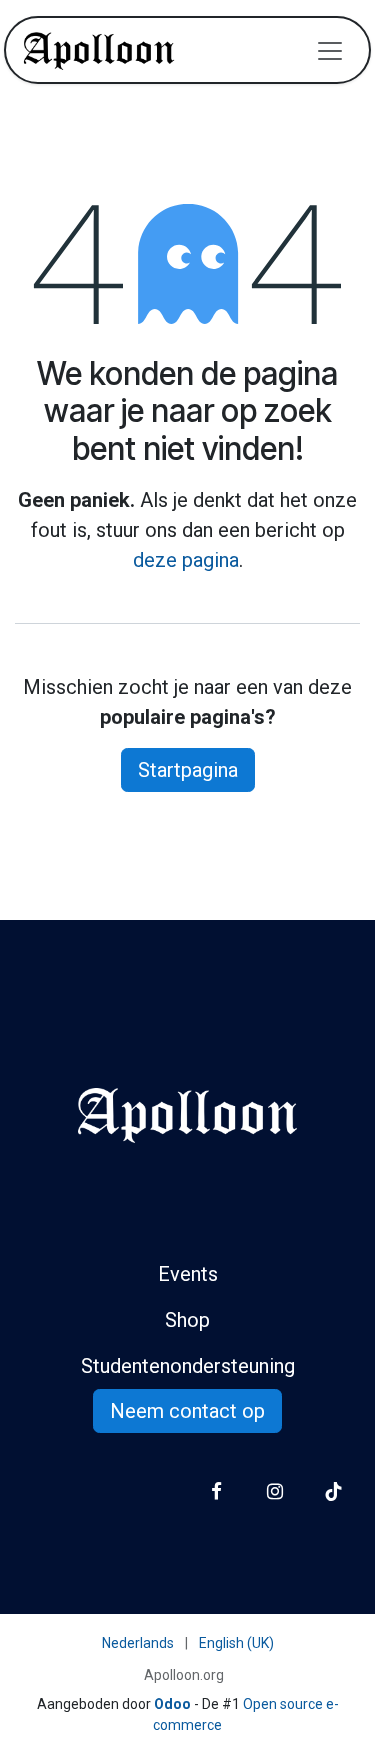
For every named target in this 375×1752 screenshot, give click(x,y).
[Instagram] (274, 1491)
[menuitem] (138, 1643)
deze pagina (186, 560)
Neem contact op (187, 1411)
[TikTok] (333, 1491)
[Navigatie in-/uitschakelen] (330, 50)
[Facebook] (216, 1491)
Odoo (174, 1704)
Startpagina (188, 770)
